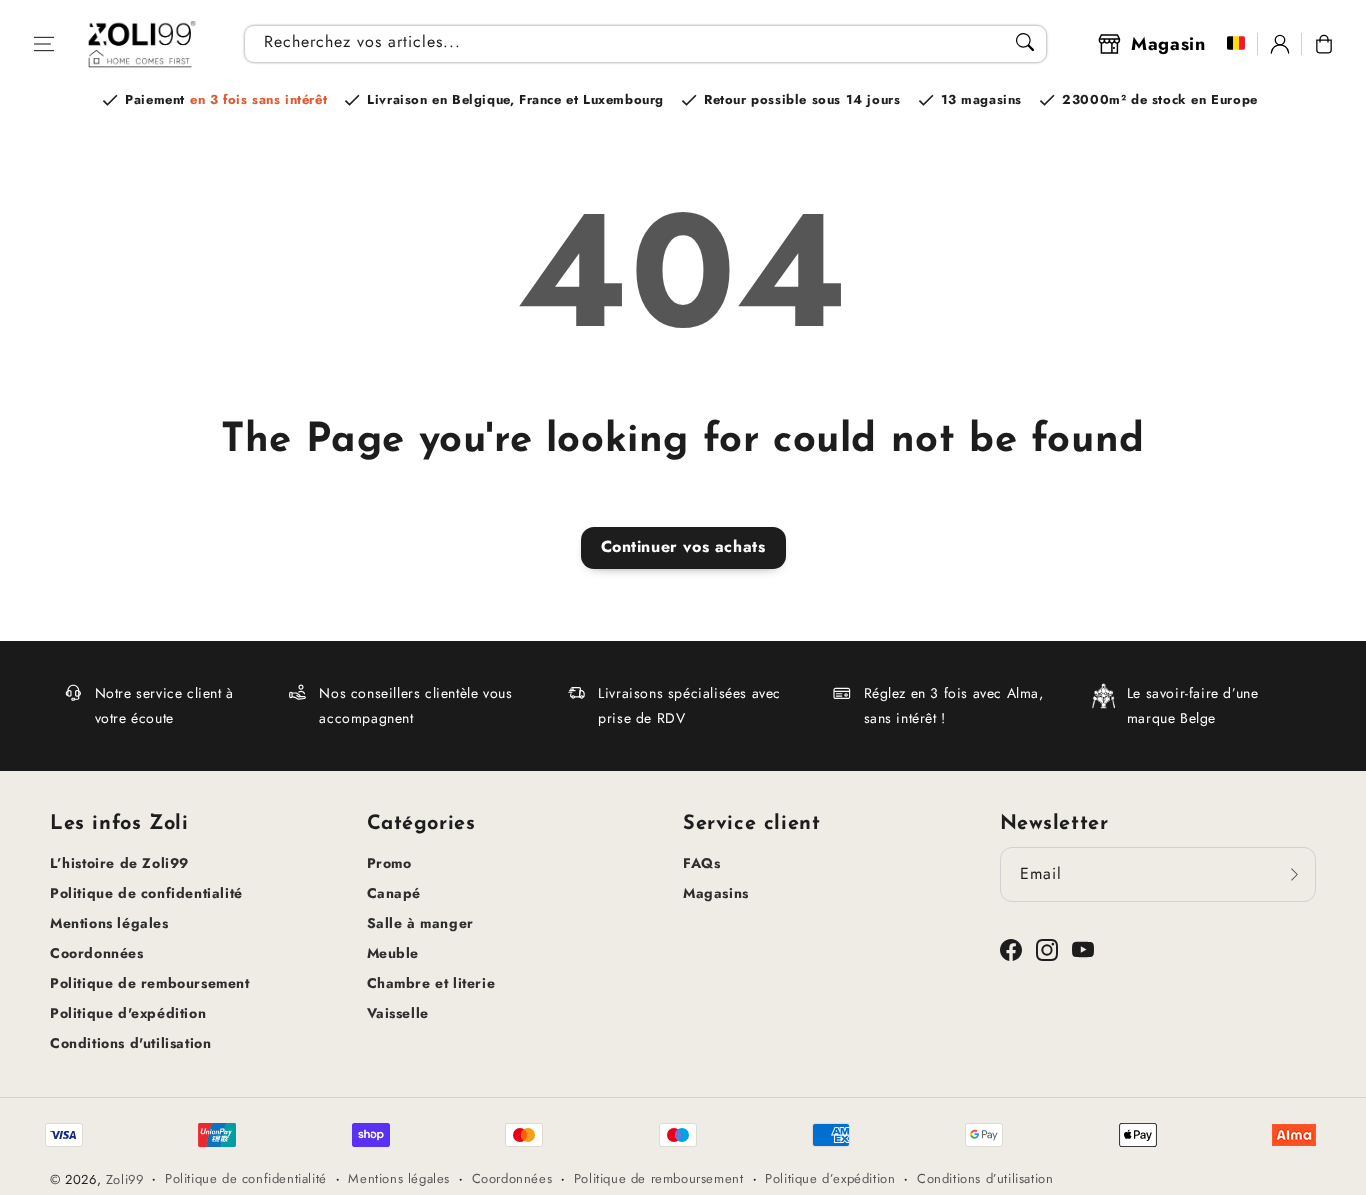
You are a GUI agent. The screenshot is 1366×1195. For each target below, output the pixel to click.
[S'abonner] (1294, 874)
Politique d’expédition (830, 1178)
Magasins (716, 893)
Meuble (393, 953)
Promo (389, 863)
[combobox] (645, 44)
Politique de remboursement (150, 983)
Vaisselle (398, 1013)
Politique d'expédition (128, 1013)
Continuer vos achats (683, 546)
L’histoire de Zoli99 (119, 863)
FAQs (701, 863)
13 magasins (982, 99)
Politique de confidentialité (146, 893)
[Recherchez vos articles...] (1025, 42)
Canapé (394, 893)
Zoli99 (125, 1179)
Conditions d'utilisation (130, 1043)
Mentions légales (109, 923)
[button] (44, 44)
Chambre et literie (431, 983)
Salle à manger (420, 923)
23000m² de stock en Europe (1160, 99)
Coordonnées (97, 953)
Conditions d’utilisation (985, 1178)
